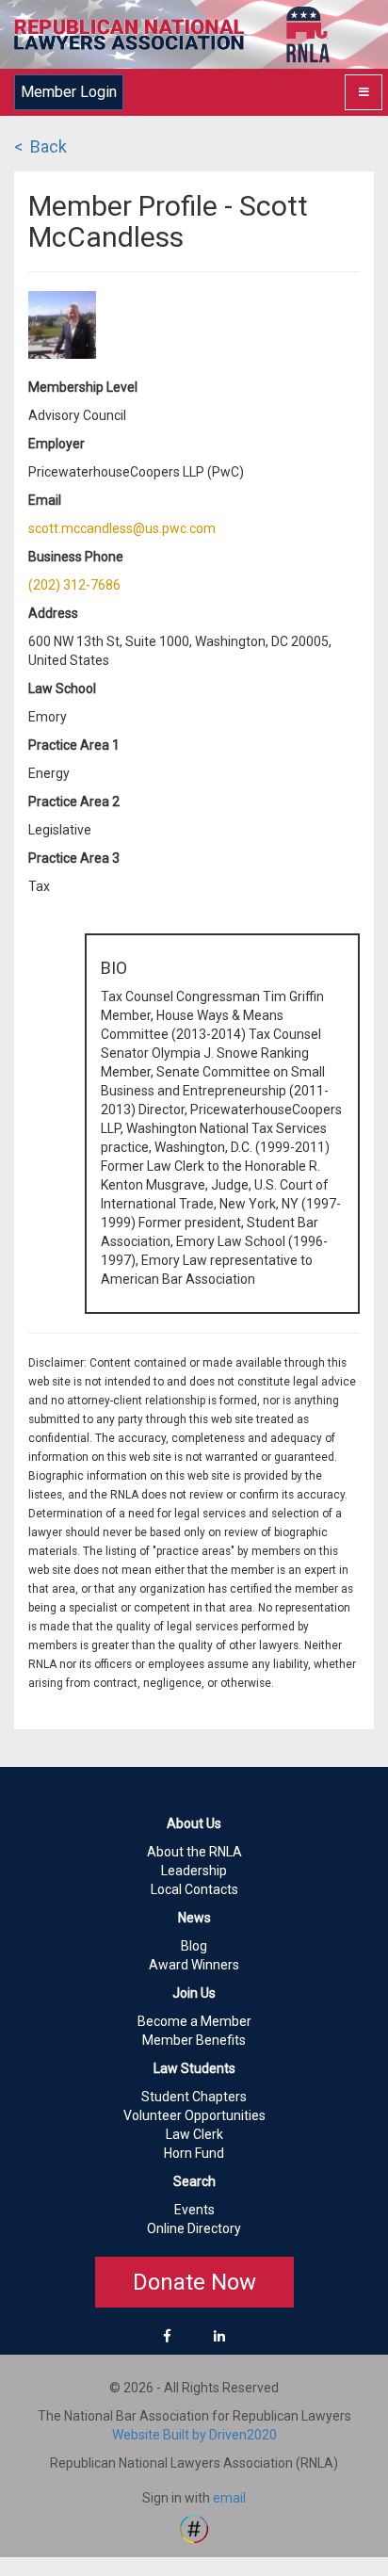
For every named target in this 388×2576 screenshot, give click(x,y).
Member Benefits (194, 2040)
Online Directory (194, 2228)
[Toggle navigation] (364, 92)
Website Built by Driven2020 (194, 2435)
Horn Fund (194, 2153)
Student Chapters (194, 2097)
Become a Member (194, 2021)
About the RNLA (194, 1852)
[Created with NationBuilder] (194, 2528)
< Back (40, 146)
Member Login (69, 92)
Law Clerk (194, 2134)
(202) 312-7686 (74, 585)
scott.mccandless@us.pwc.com (122, 528)
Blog (194, 1946)
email (229, 2498)
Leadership (194, 1871)
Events (194, 2210)
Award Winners (194, 1965)
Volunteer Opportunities (194, 2115)
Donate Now (194, 2282)
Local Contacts (194, 1889)
